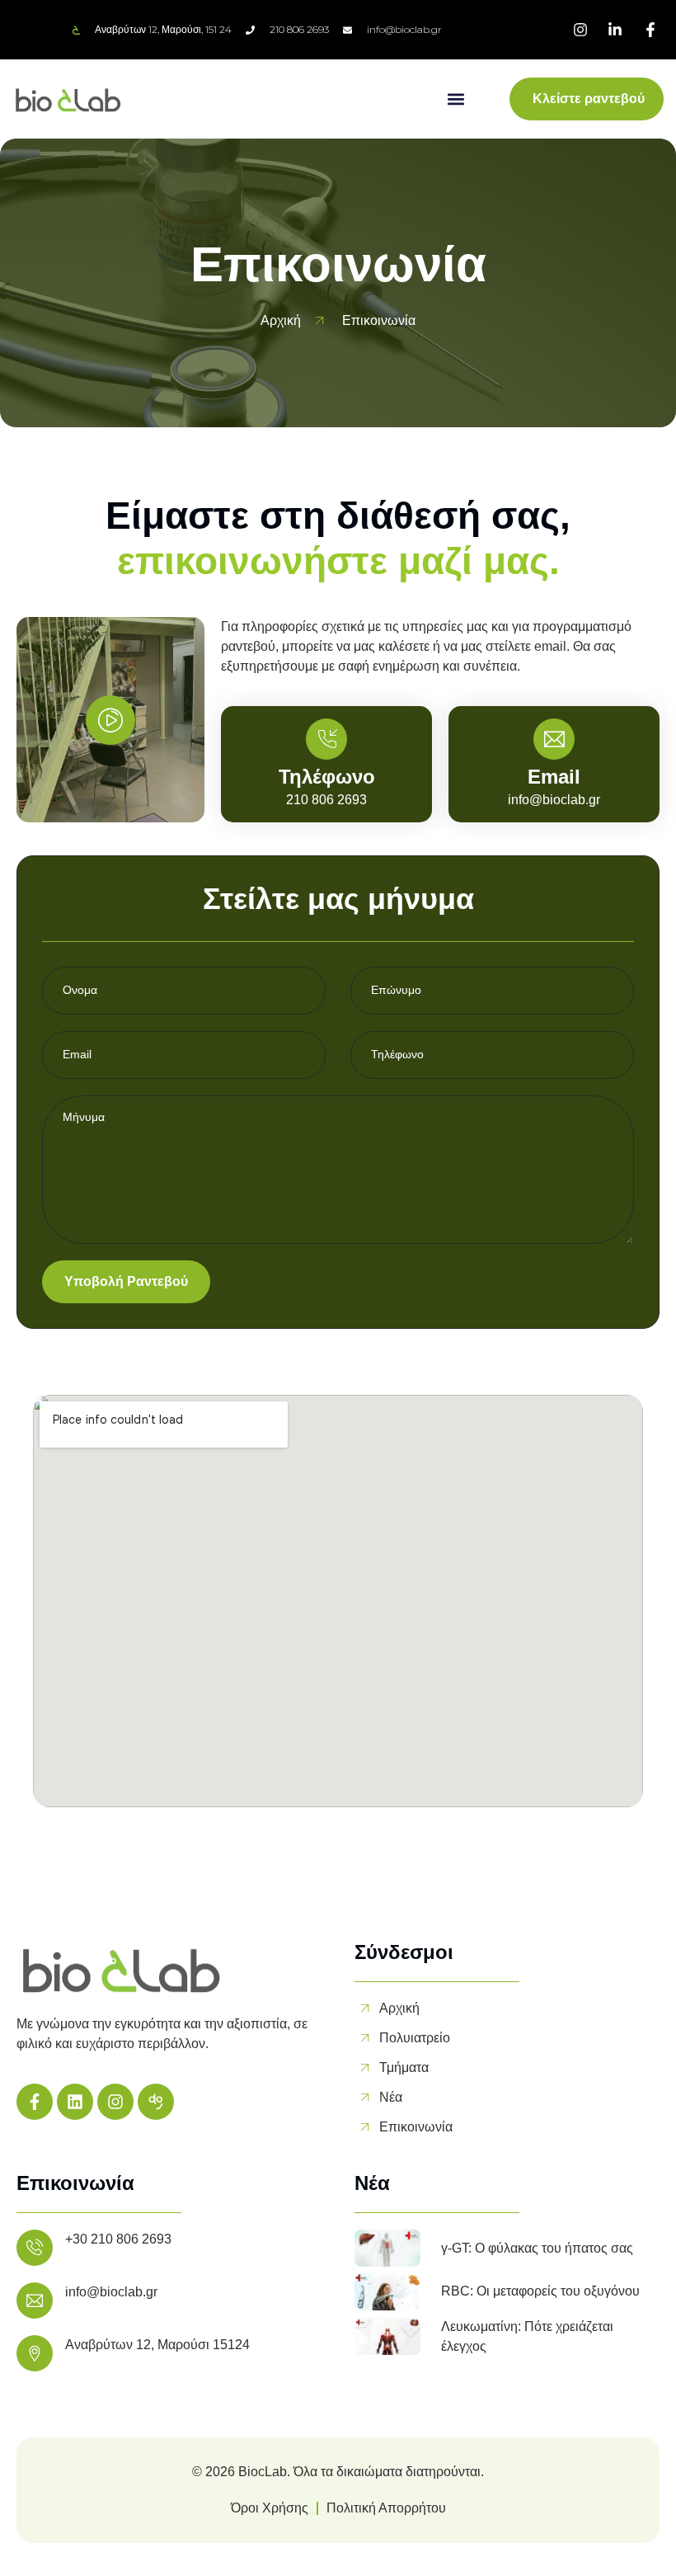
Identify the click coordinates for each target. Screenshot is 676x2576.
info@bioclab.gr (111, 2292)
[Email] (554, 739)
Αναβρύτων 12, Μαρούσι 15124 (157, 2345)
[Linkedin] (75, 2102)
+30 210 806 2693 (118, 2239)
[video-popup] (110, 720)
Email (554, 777)
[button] (456, 99)
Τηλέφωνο (327, 777)
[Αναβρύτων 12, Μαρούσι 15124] (35, 2353)
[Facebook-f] (35, 2102)
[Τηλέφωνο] (326, 739)
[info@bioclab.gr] (35, 2301)
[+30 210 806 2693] (35, 2248)
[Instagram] (115, 2102)
